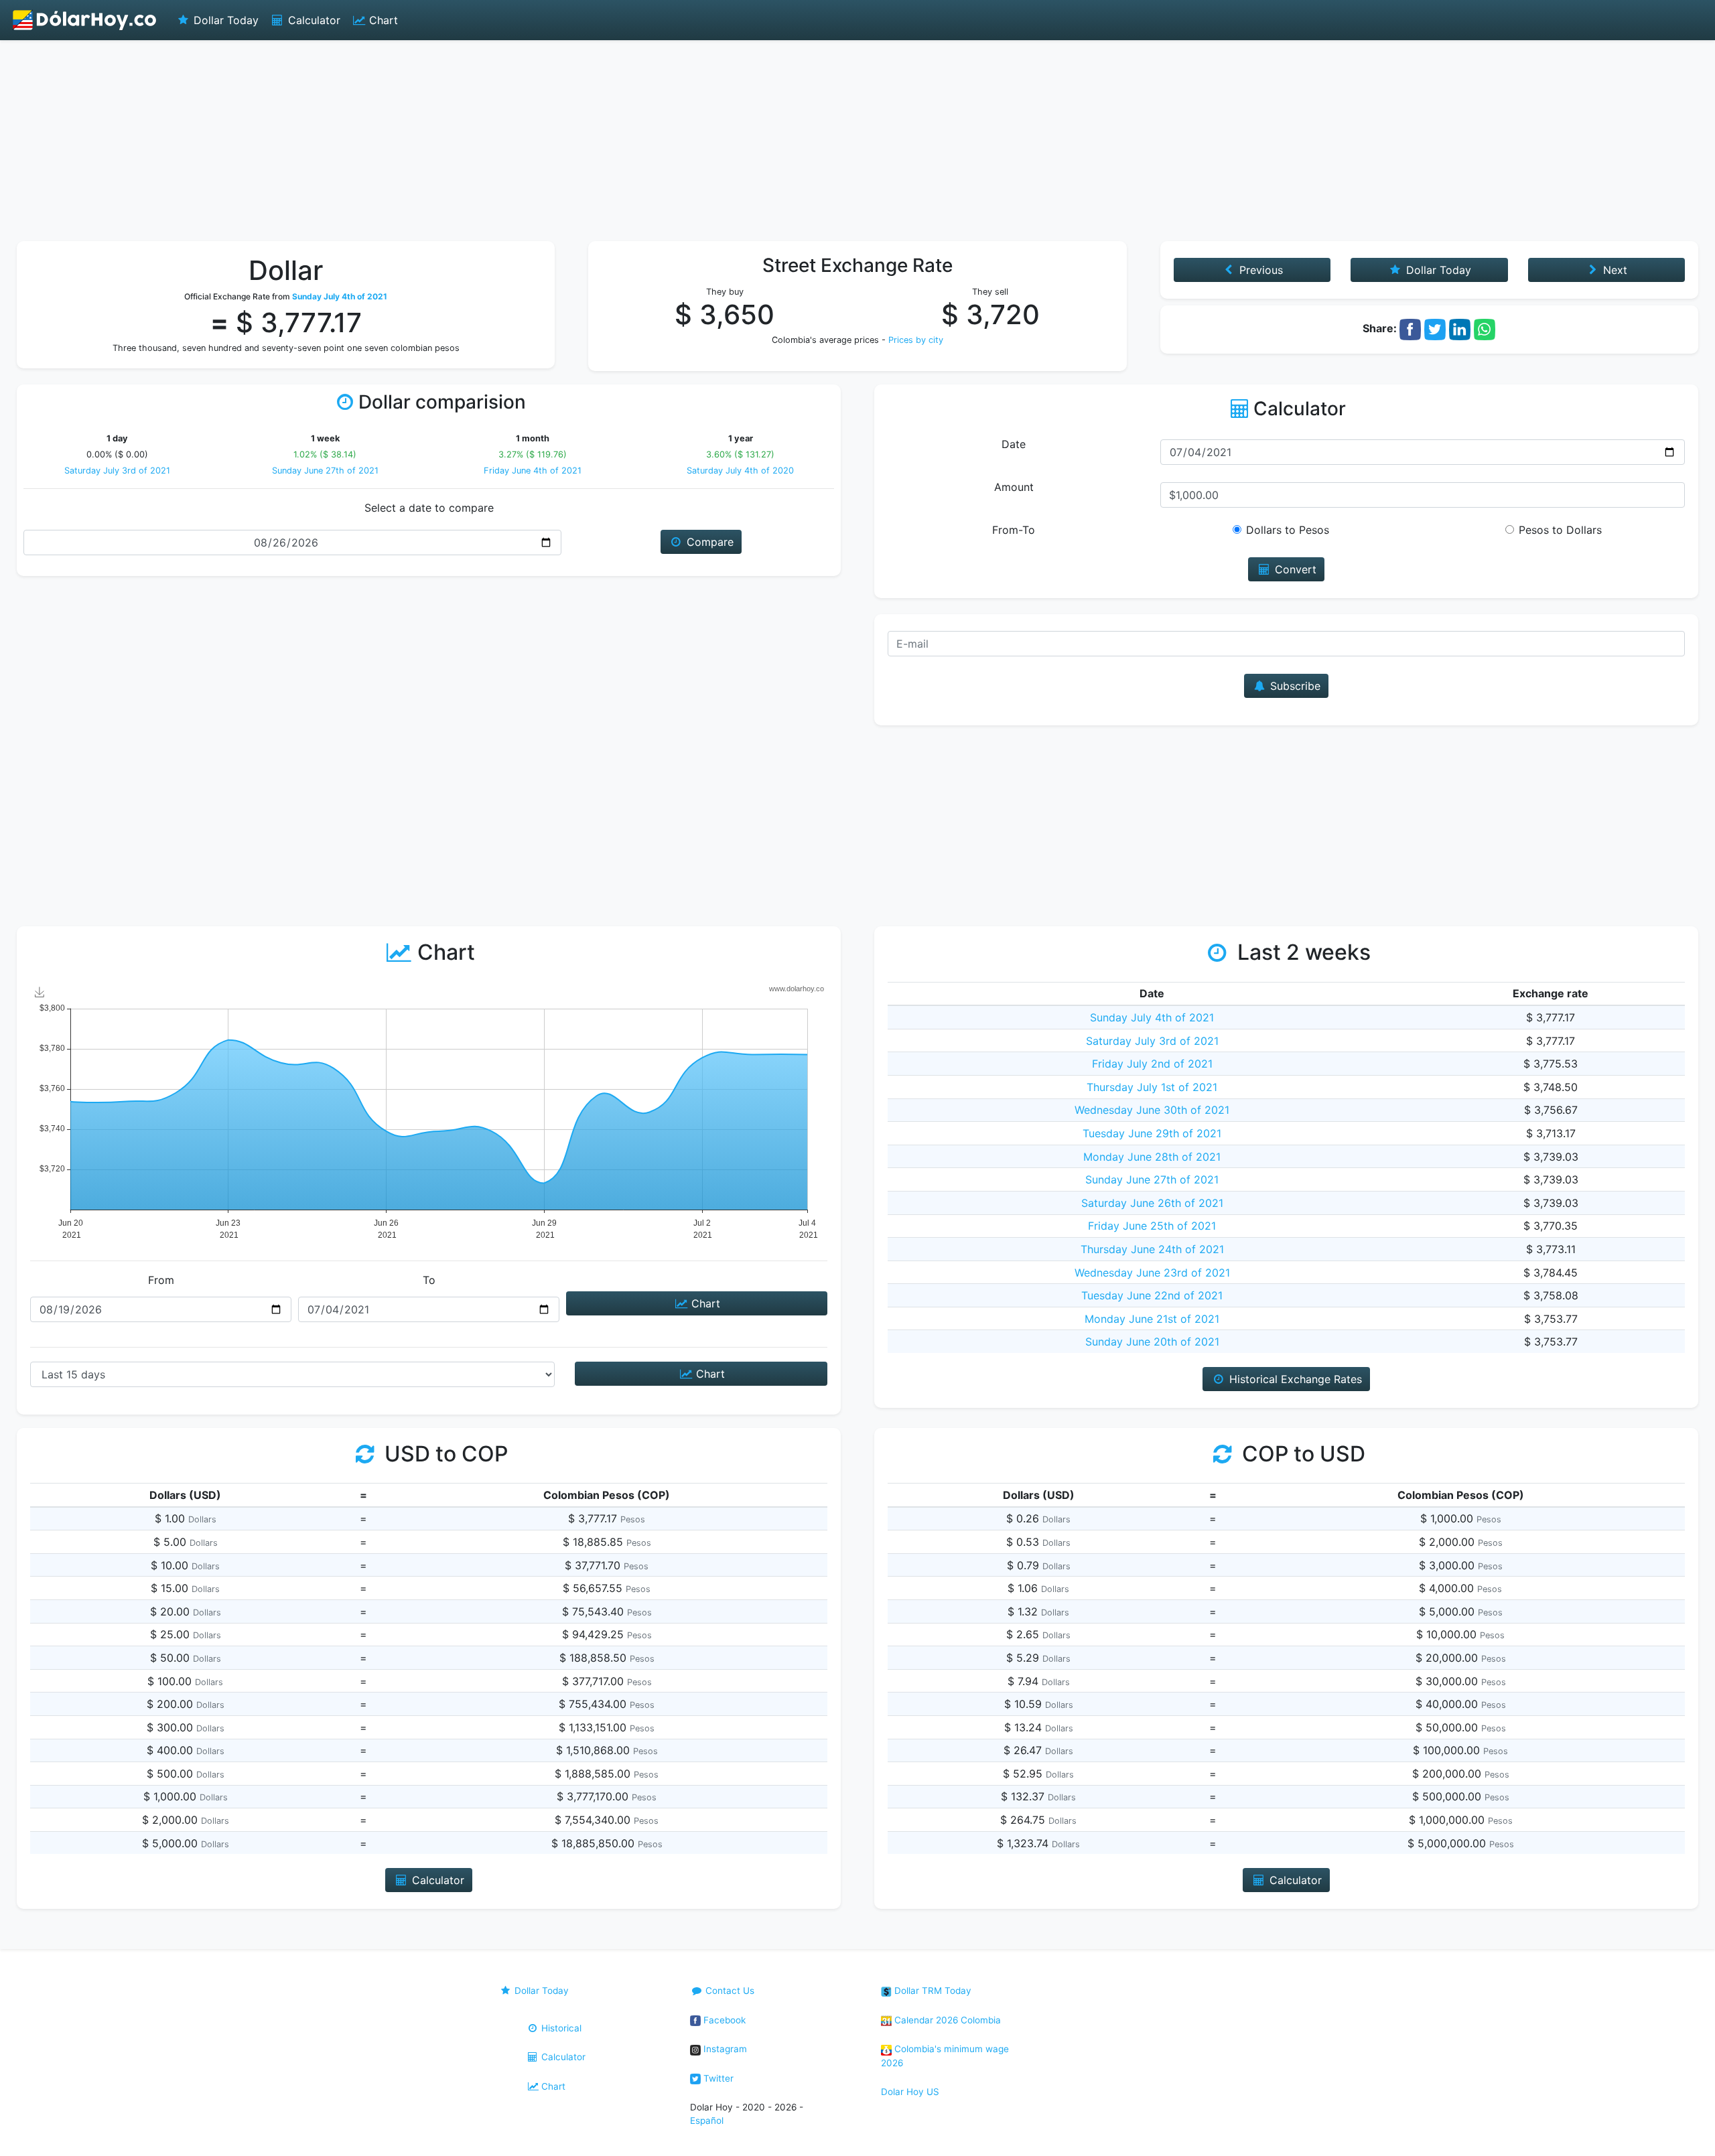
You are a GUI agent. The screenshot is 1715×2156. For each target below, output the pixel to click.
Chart (382, 20)
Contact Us (729, 1991)
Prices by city (916, 340)
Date (1014, 444)
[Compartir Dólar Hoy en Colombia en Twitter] (1435, 328)
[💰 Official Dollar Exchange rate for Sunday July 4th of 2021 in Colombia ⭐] (85, 20)
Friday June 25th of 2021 (1152, 1226)
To (429, 1280)
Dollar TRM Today (932, 1991)
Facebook (723, 2020)
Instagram (724, 2049)
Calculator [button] (436, 1880)
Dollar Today (224, 20)
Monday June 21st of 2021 (1152, 1319)
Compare (708, 542)
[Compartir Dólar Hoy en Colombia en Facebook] (1410, 328)
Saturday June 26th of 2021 (1152, 1203)
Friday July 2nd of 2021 (1152, 1064)
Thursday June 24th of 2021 (1152, 1249)
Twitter (717, 2078)
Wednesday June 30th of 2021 (1152, 1110)
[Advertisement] (857, 141)
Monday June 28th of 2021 (1152, 1157)
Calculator (313, 20)
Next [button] (1614, 270)
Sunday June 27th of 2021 (325, 471)
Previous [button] (1259, 270)
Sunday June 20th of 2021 (1152, 1342)
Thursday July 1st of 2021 (1152, 1087)
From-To (1014, 530)
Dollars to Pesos (1288, 530)
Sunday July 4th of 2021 (1152, 1017)
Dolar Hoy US (910, 2092)
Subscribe (1294, 686)
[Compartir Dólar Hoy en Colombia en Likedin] (1460, 328)
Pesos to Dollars (1560, 530)
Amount (1014, 487)
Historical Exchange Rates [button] (1294, 1379)
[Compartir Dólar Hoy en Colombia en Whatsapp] (1485, 328)
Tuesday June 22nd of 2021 (1152, 1295)
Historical (560, 2028)
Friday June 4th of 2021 (533, 471)
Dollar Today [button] (1437, 270)
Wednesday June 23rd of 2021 (1152, 1273)
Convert (1294, 569)
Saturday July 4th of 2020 (740, 471)
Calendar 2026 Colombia (946, 2020)
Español (707, 2121)
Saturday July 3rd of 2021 (117, 471)
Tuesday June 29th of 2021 (1152, 1133)
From (161, 1280)
